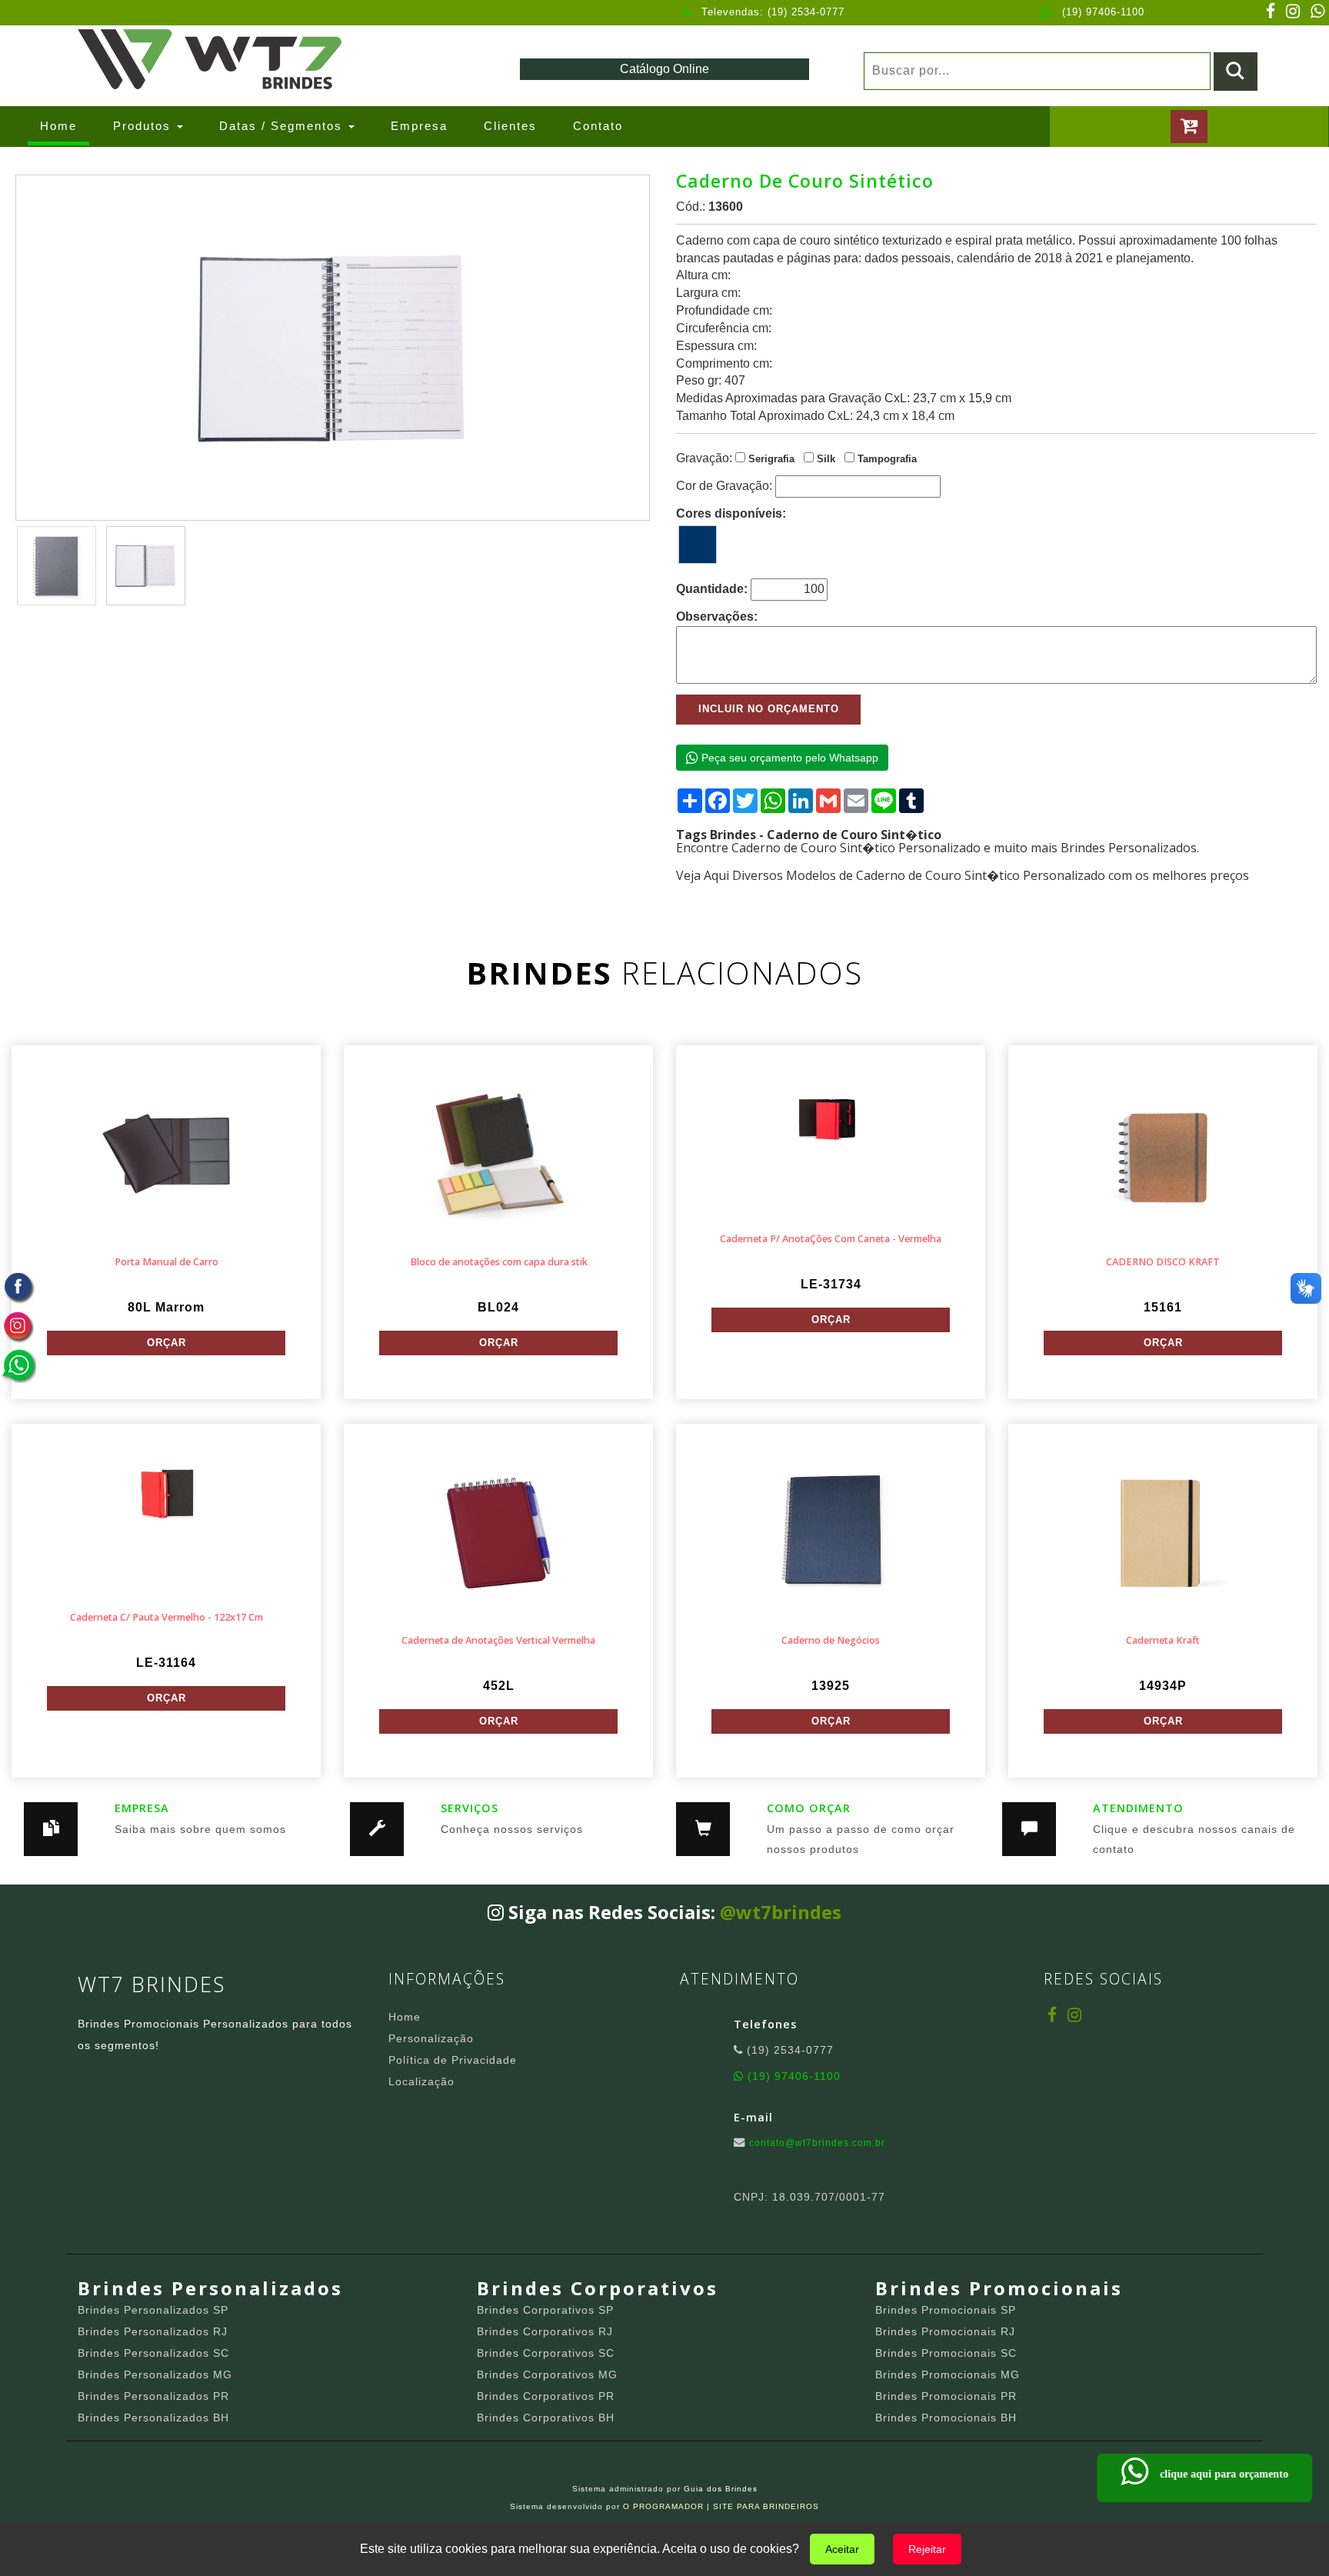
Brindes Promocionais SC (946, 2353)
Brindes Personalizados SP (153, 2310)
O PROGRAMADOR (663, 2506)
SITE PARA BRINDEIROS (766, 2506)
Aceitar (842, 2549)
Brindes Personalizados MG (155, 2374)
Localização (421, 2081)
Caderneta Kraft (1163, 1640)
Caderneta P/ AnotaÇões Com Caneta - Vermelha (831, 1239)
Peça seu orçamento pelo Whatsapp (788, 758)
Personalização (431, 2038)
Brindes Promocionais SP (946, 2310)
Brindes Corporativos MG (547, 2374)
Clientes (510, 126)
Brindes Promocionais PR (946, 2396)
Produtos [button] (144, 126)
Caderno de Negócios (831, 1640)
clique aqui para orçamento (1222, 2474)
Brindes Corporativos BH (546, 2418)
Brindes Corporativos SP (545, 2310)
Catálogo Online (664, 69)
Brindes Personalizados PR (153, 2396)
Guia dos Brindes (721, 2489)
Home (65, 125)
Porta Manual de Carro (167, 1262)
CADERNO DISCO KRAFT (1163, 1262)
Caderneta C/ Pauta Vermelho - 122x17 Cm (167, 1617)
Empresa (419, 126)
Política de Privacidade (453, 2060)
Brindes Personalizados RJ (153, 2331)
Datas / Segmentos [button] (283, 126)
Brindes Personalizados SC (153, 2353)
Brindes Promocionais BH (946, 2418)
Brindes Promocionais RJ (945, 2331)
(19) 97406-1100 (1103, 12)
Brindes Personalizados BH (153, 2418)
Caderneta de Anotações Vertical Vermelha (498, 1640)
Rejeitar (927, 2549)
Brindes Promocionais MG (948, 2374)
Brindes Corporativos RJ (545, 2331)
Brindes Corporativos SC (546, 2353)
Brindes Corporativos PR (546, 2396)
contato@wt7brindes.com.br (817, 2143)
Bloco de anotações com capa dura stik (499, 1262)
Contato (598, 126)
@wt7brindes (781, 1912)
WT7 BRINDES (152, 1984)
